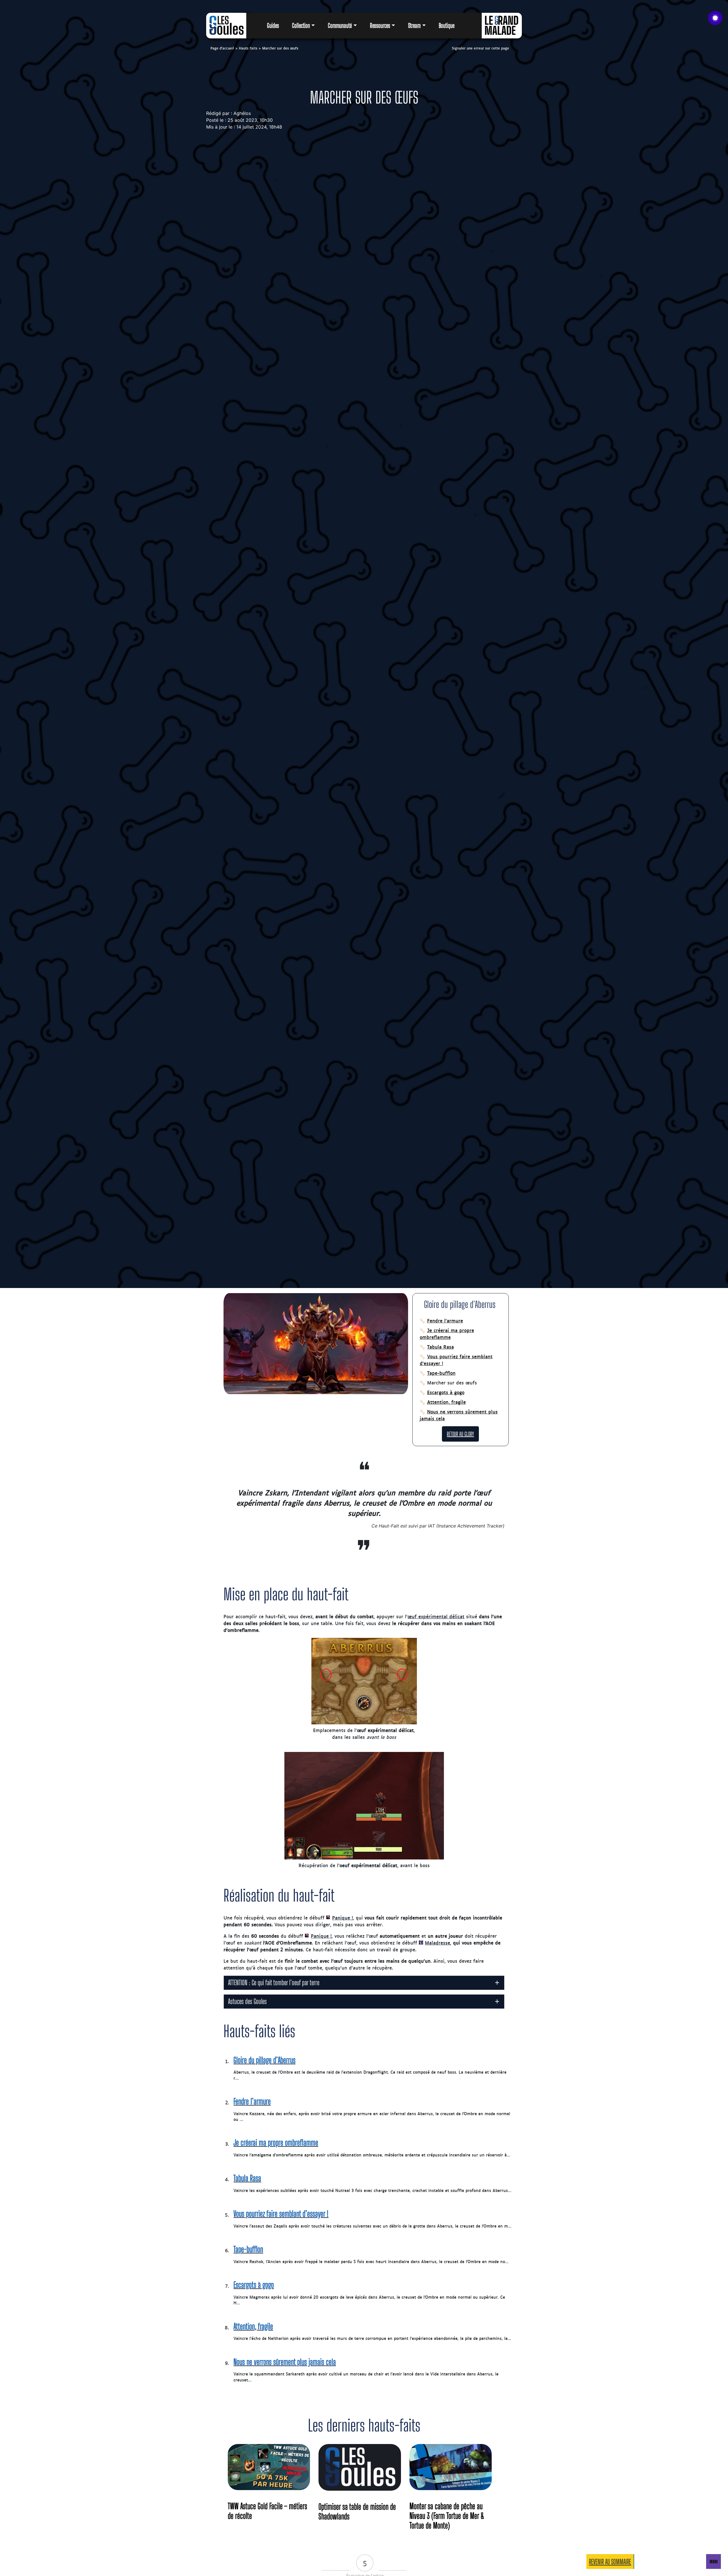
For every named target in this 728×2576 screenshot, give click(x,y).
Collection (301, 26)
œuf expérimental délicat (436, 1616)
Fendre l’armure (445, 1320)
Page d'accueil (222, 48)
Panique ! (343, 1917)
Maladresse (438, 1943)
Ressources (380, 26)
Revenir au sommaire (610, 2562)
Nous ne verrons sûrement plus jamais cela (459, 1415)
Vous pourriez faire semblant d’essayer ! (456, 1360)
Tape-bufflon (441, 1373)
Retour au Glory (460, 1434)
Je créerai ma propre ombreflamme (447, 1334)
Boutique (447, 26)
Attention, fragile (446, 1402)
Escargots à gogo (446, 1392)
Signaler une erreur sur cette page (480, 48)
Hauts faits (248, 48)
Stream (414, 26)
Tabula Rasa (440, 1347)
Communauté (340, 26)
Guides (273, 26)
